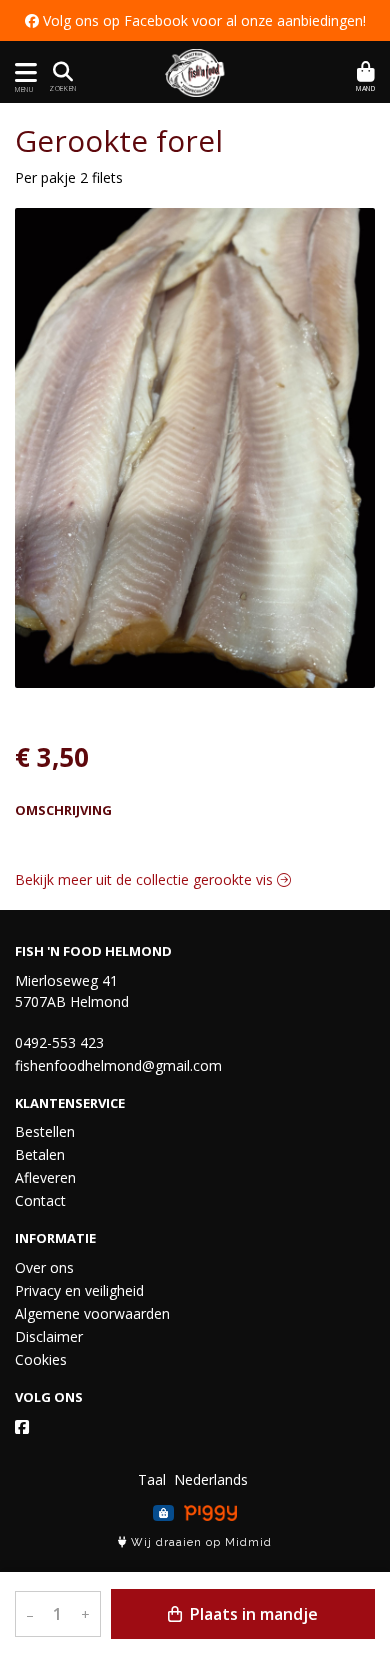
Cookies (41, 1359)
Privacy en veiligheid (79, 1290)
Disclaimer (49, 1336)
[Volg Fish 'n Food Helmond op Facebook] (22, 1427)
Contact (40, 1200)
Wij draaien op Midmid (199, 1542)
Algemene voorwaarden (92, 1313)
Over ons (44, 1267)
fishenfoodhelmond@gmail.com (118, 1065)
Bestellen (45, 1131)
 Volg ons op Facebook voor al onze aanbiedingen (194, 20)
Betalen (40, 1154)
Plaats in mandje (252, 1614)
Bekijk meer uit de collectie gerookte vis (146, 879)
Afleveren (45, 1177)
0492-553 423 (59, 1042)
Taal (152, 1479)
